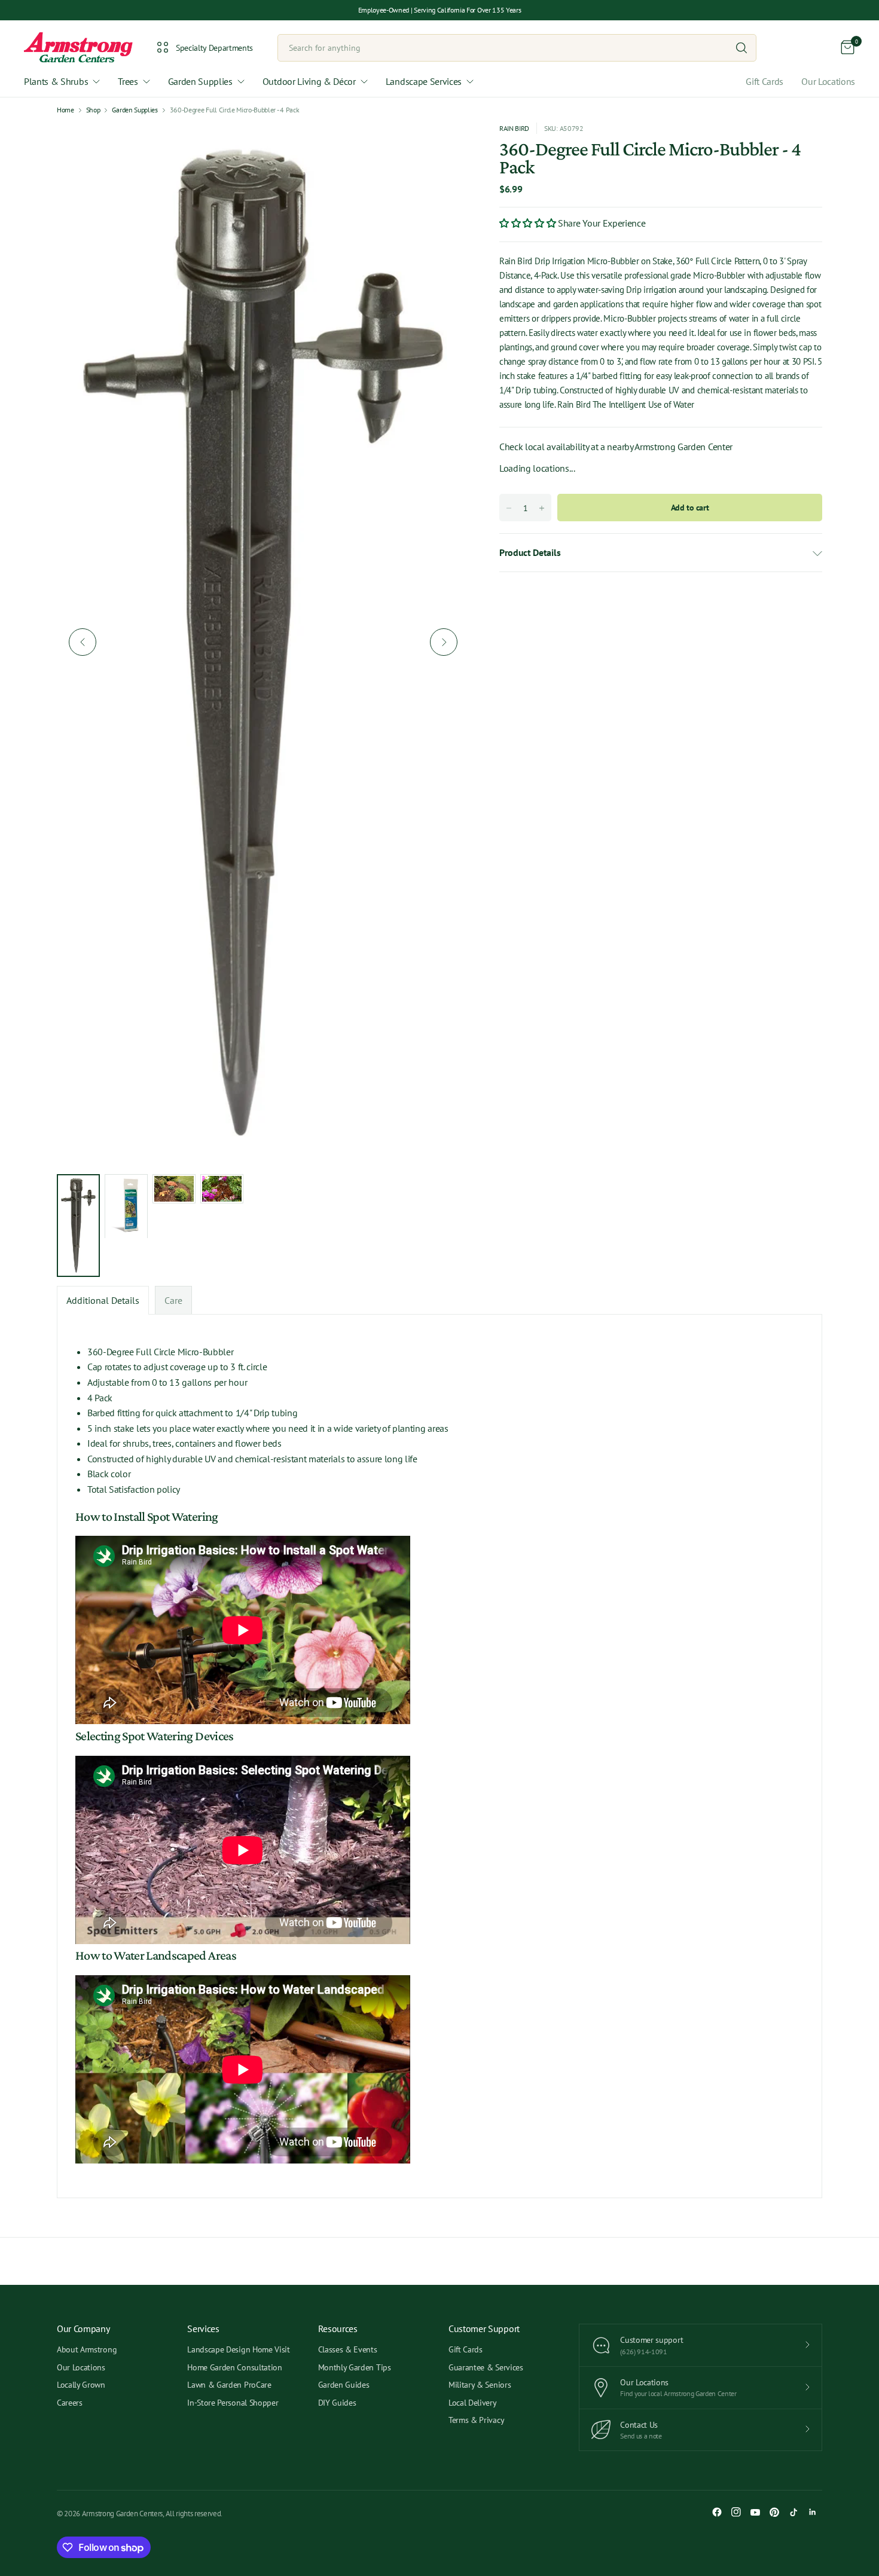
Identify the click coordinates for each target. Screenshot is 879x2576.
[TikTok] (793, 2512)
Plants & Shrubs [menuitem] (56, 81)
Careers (70, 2403)
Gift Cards (764, 81)
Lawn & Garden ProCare (229, 2385)
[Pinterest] (774, 2512)
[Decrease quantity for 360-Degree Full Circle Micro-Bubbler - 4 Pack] (509, 508)
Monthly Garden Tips (355, 2367)
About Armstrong (87, 2349)
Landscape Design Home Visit (238, 2349)
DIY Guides (337, 2403)
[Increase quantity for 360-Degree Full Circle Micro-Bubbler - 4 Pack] (542, 508)
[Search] (741, 48)
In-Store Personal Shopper (233, 2403)
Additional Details (103, 1300)
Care (173, 1300)
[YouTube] (755, 2512)
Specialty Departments (214, 48)
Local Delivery (473, 2403)
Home (65, 110)
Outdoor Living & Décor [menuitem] (309, 81)
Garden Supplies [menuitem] (200, 81)
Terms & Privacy (476, 2420)
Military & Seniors (480, 2385)
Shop (93, 110)
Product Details (530, 552)
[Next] (444, 642)
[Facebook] (717, 2512)
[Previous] (83, 642)
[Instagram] (736, 2512)
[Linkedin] (813, 2512)
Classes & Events (348, 2349)
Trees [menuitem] (128, 81)
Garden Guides (344, 2385)
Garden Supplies (135, 110)
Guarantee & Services (486, 2367)
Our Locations (828, 81)
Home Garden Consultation (234, 2367)
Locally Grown (81, 2385)
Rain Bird (514, 128)
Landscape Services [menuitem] (424, 81)
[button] (529, 223)
